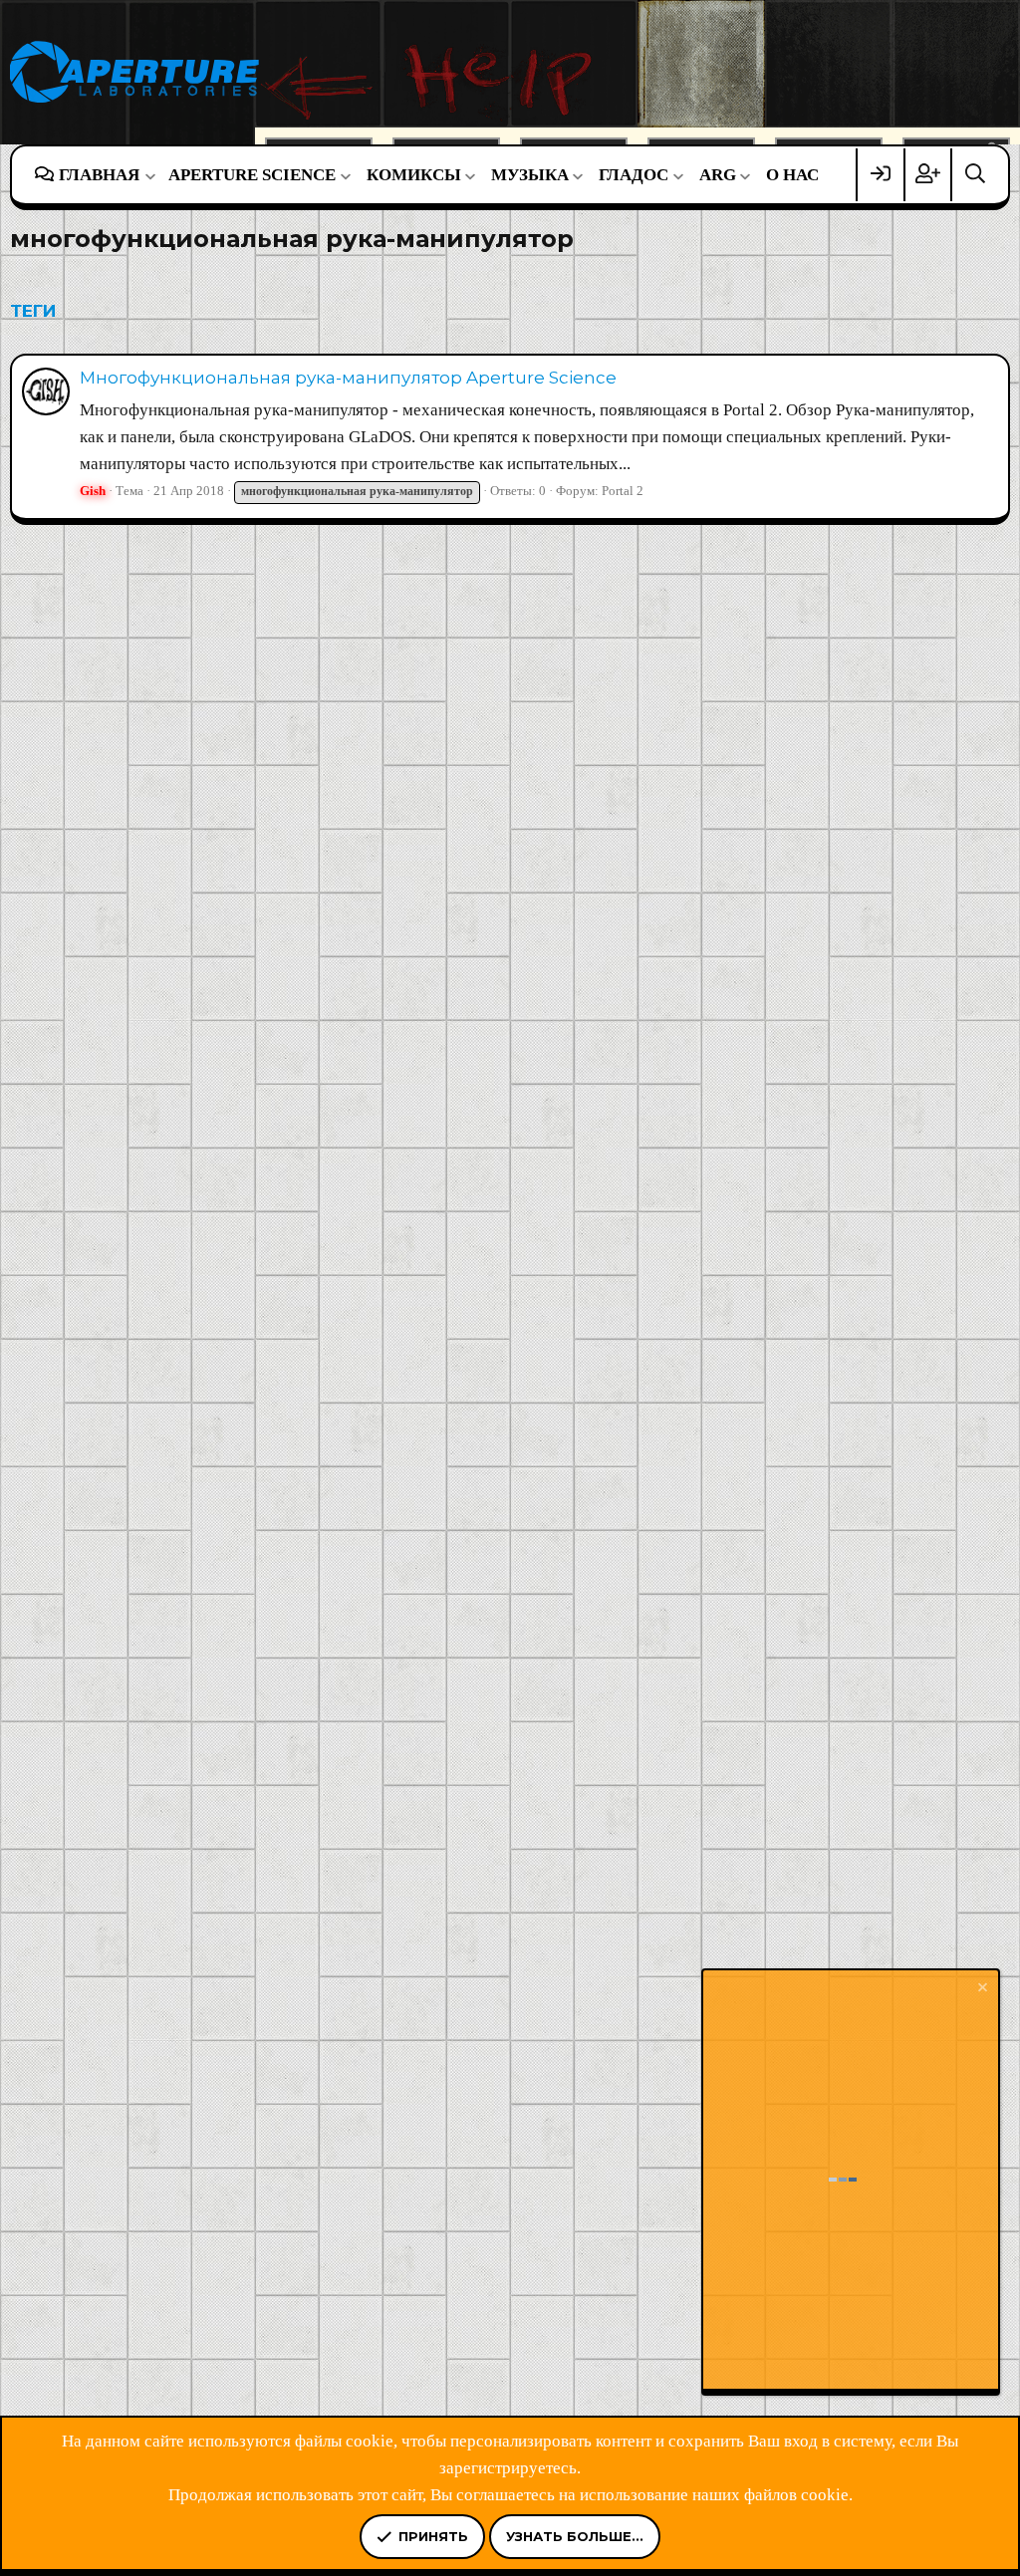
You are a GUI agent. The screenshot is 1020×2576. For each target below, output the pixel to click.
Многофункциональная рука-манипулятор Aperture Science (348, 378)
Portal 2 (623, 491)
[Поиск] (975, 175)
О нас (792, 175)
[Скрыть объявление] (981, 1990)
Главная (99, 175)
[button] (150, 175)
